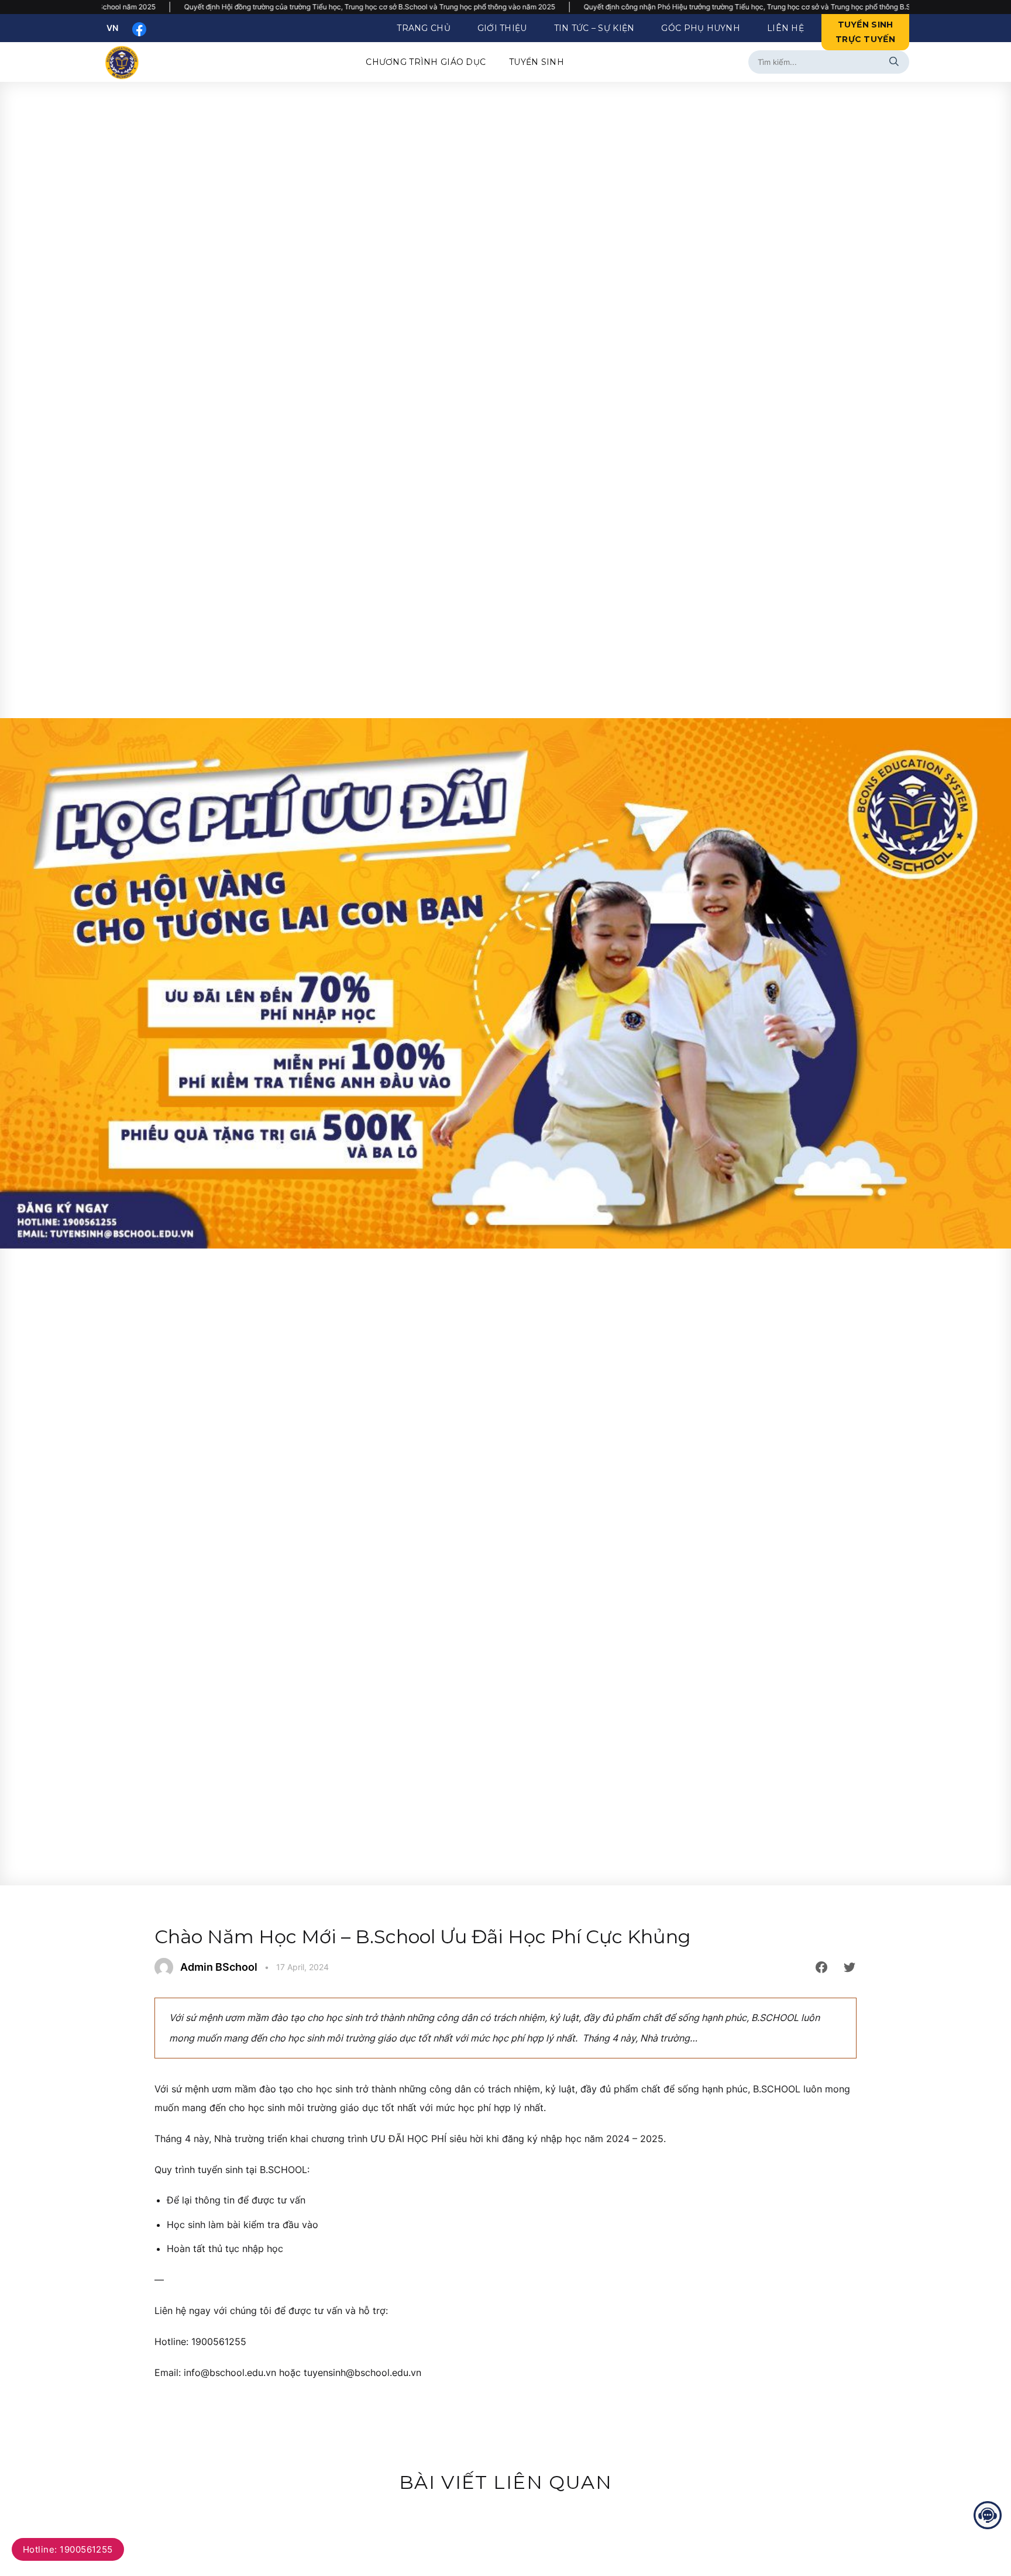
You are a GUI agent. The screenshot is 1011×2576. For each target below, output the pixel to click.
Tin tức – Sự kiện (594, 28)
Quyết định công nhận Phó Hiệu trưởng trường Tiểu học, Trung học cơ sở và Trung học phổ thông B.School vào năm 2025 (615, 7)
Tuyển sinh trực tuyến (865, 32)
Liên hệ (785, 28)
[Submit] (896, 62)
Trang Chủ (424, 28)
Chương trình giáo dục (426, 62)
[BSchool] (133, 62)
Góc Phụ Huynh (701, 28)
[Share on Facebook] (821, 1967)
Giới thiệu (502, 28)
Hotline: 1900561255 (68, 2549)
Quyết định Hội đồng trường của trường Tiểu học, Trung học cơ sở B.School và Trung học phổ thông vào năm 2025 (204, 7)
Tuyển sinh (537, 62)
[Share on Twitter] (850, 1967)
